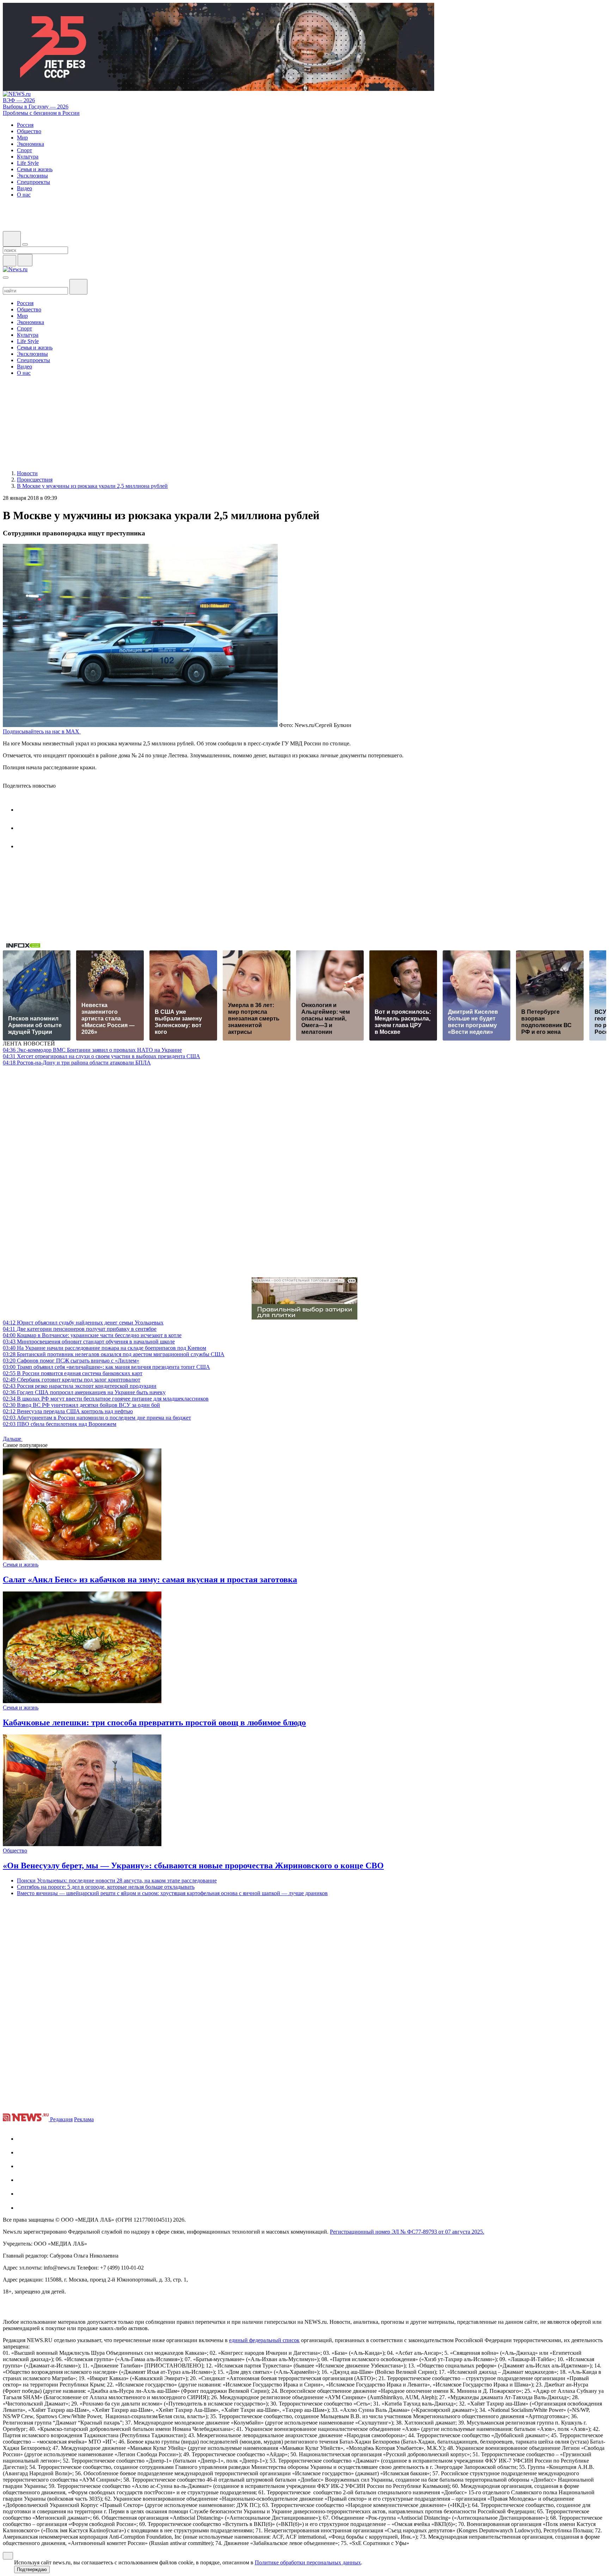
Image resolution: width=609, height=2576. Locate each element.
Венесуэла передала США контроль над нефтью (68, 1411)
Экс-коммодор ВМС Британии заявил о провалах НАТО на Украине (92, 1050)
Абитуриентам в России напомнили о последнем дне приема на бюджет (97, 1418)
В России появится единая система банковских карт (73, 1373)
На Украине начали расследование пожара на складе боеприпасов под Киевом (104, 1348)
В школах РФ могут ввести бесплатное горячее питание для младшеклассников (106, 1399)
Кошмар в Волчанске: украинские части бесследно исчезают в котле (92, 1335)
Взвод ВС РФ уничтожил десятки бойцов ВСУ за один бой (81, 1405)
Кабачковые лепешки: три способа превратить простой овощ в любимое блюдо (154, 1722)
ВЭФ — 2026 (19, 100)
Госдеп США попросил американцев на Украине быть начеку (84, 1392)
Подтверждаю (32, 2569)
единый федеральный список (264, 2340)
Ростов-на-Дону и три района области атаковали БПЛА (77, 1063)
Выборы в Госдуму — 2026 (36, 107)
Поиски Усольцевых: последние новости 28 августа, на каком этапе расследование (117, 1880)
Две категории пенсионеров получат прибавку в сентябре (80, 1329)
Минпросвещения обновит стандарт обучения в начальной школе (89, 1342)
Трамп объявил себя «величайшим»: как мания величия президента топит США (106, 1367)
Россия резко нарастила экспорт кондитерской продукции (80, 1386)
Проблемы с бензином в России (41, 113)
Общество (15, 1851)
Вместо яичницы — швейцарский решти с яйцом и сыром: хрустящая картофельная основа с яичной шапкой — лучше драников (172, 1893)
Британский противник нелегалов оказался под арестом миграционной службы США (114, 1354)
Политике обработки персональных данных (308, 2562)
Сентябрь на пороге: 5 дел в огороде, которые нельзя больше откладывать (106, 1887)
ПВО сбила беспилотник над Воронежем (60, 1424)
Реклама (84, 2119)
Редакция (61, 2119)
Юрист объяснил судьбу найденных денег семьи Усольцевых (83, 1323)
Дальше (13, 1439)
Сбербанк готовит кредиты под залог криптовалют (72, 1380)
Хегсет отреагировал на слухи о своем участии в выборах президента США (101, 1056)
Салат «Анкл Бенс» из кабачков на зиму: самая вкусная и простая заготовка (150, 1579)
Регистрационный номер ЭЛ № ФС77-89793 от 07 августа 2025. (407, 2232)
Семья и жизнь (21, 1565)
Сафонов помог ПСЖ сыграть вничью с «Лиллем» (71, 1361)
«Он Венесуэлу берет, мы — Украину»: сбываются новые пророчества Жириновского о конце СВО (193, 1866)
